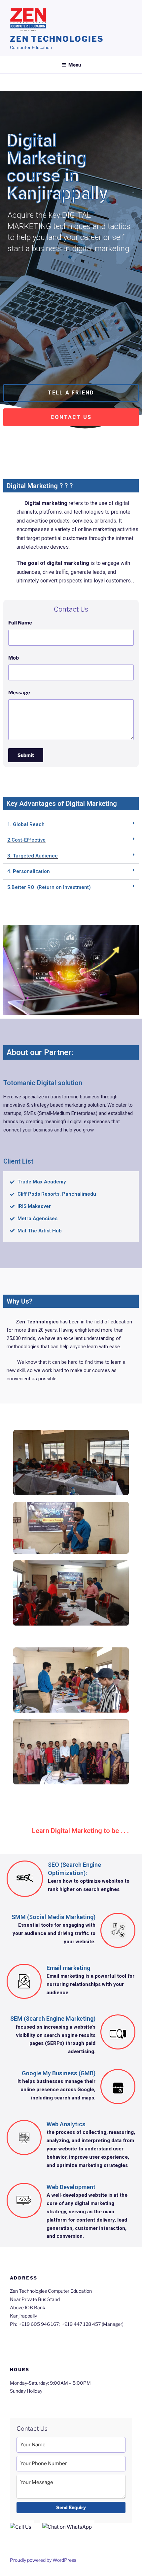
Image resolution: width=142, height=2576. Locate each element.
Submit (26, 755)
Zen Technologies (57, 39)
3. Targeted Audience (33, 856)
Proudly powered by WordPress (43, 2560)
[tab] (71, 825)
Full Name (20, 623)
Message (19, 693)
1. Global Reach (26, 824)
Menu (75, 65)
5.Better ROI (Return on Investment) (49, 887)
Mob (14, 658)
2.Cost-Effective (26, 840)
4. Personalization (29, 871)
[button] (71, 393)
